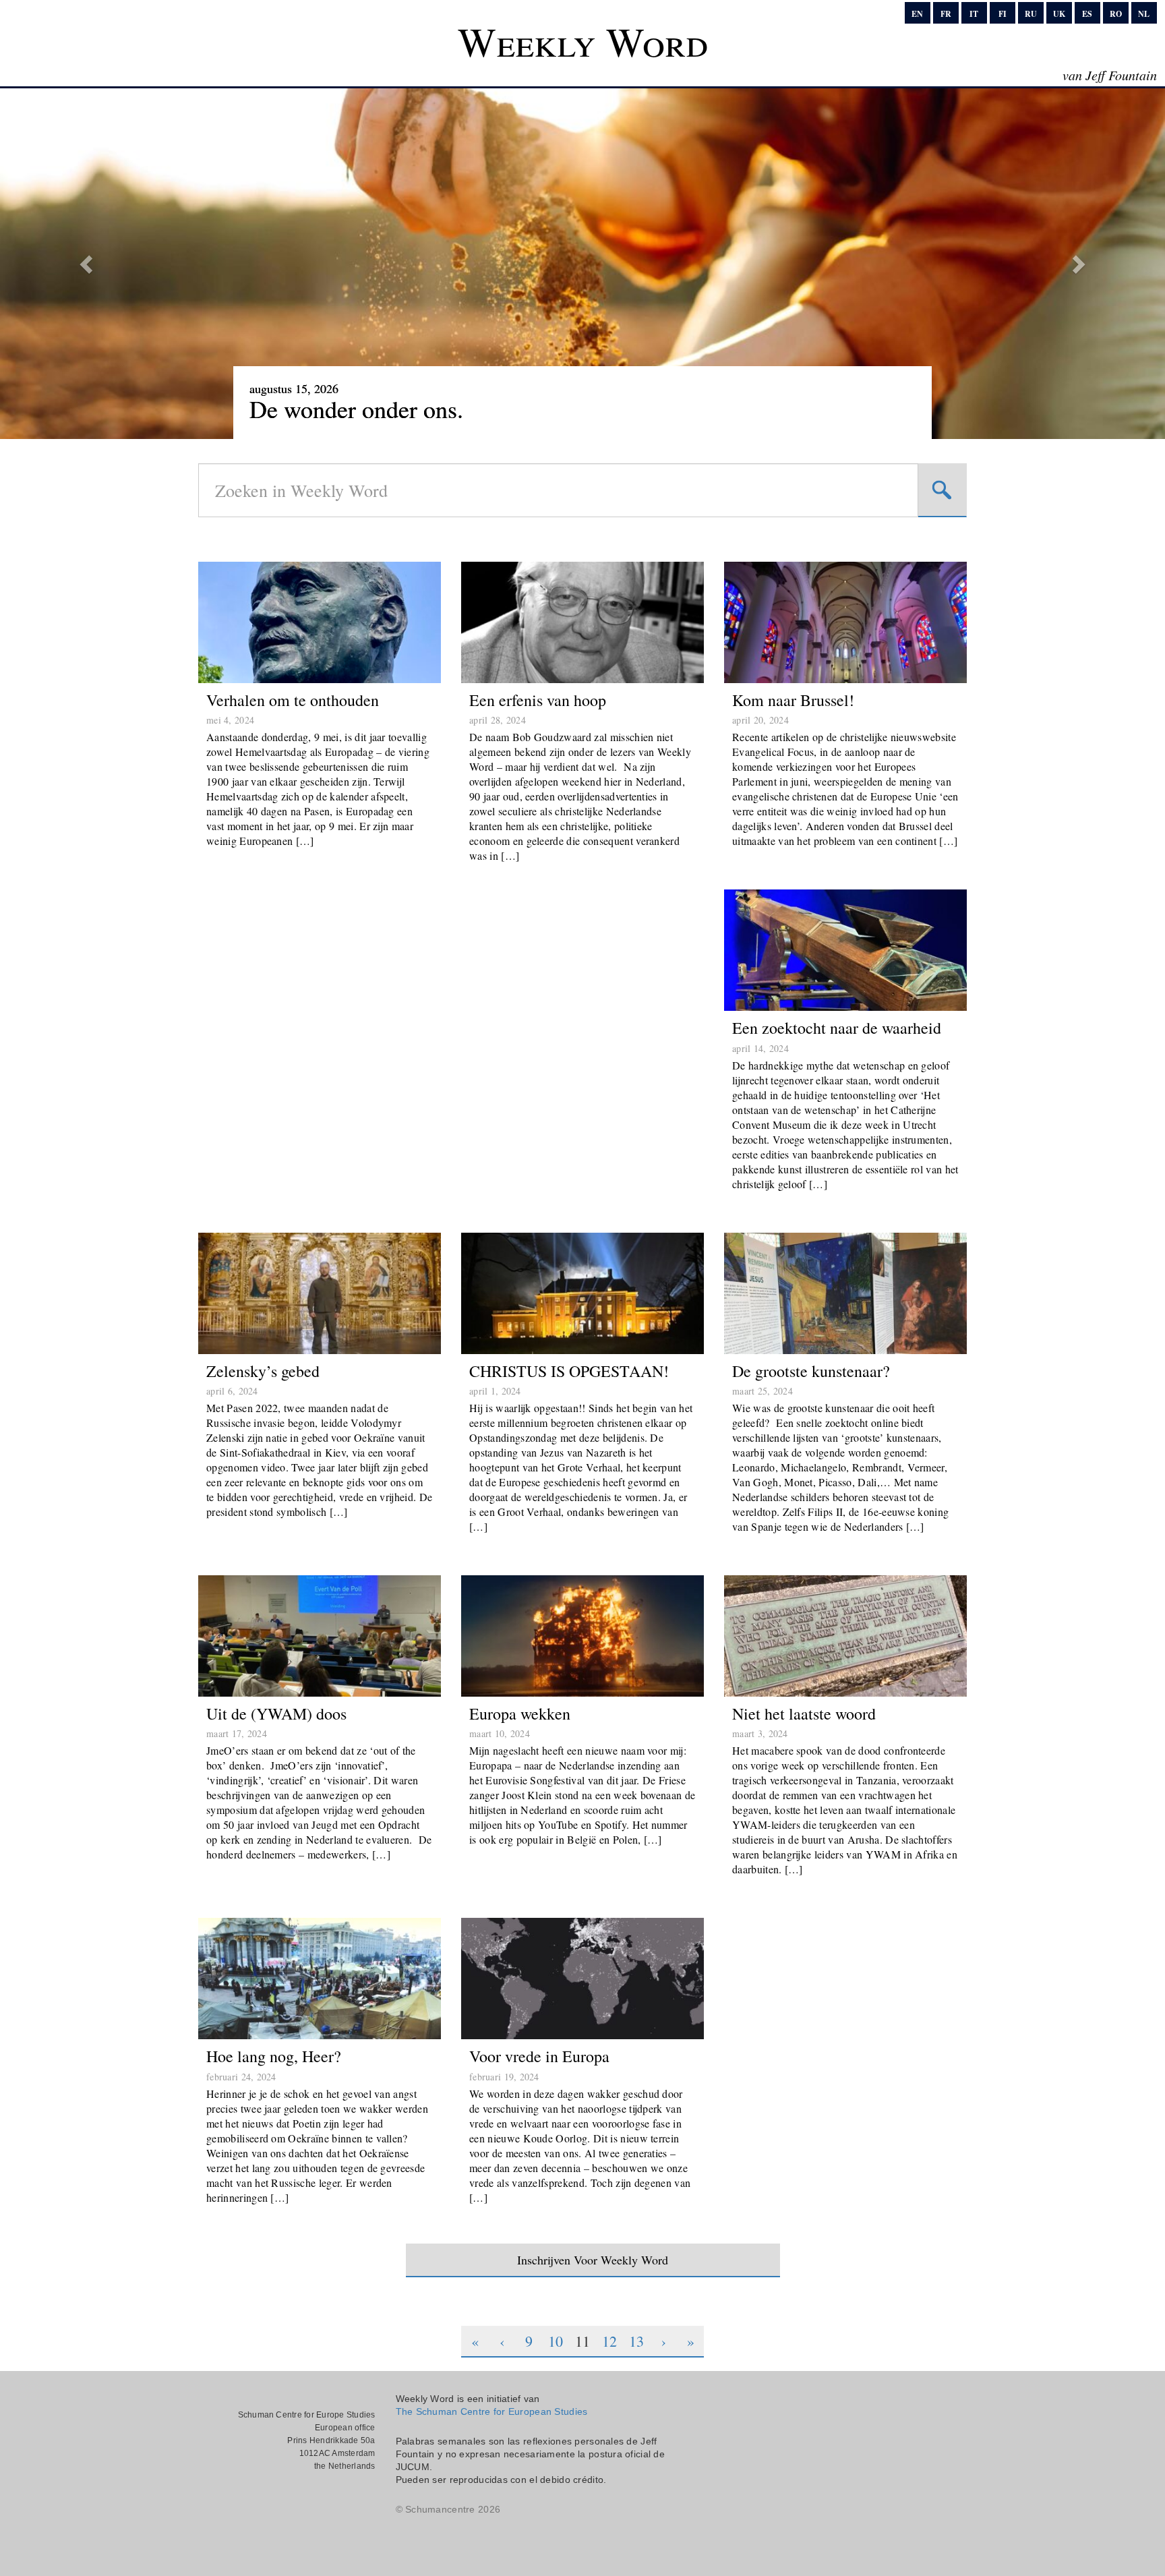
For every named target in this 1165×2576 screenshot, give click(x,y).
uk (1059, 14)
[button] (87, 264)
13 (636, 2341)
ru (1031, 14)
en (917, 14)
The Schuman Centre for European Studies (492, 2411)
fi (1003, 14)
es (1087, 14)
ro (1116, 14)
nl (1144, 14)
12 (609, 2341)
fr (946, 14)
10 (556, 2341)
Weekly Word (583, 41)
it (974, 14)
